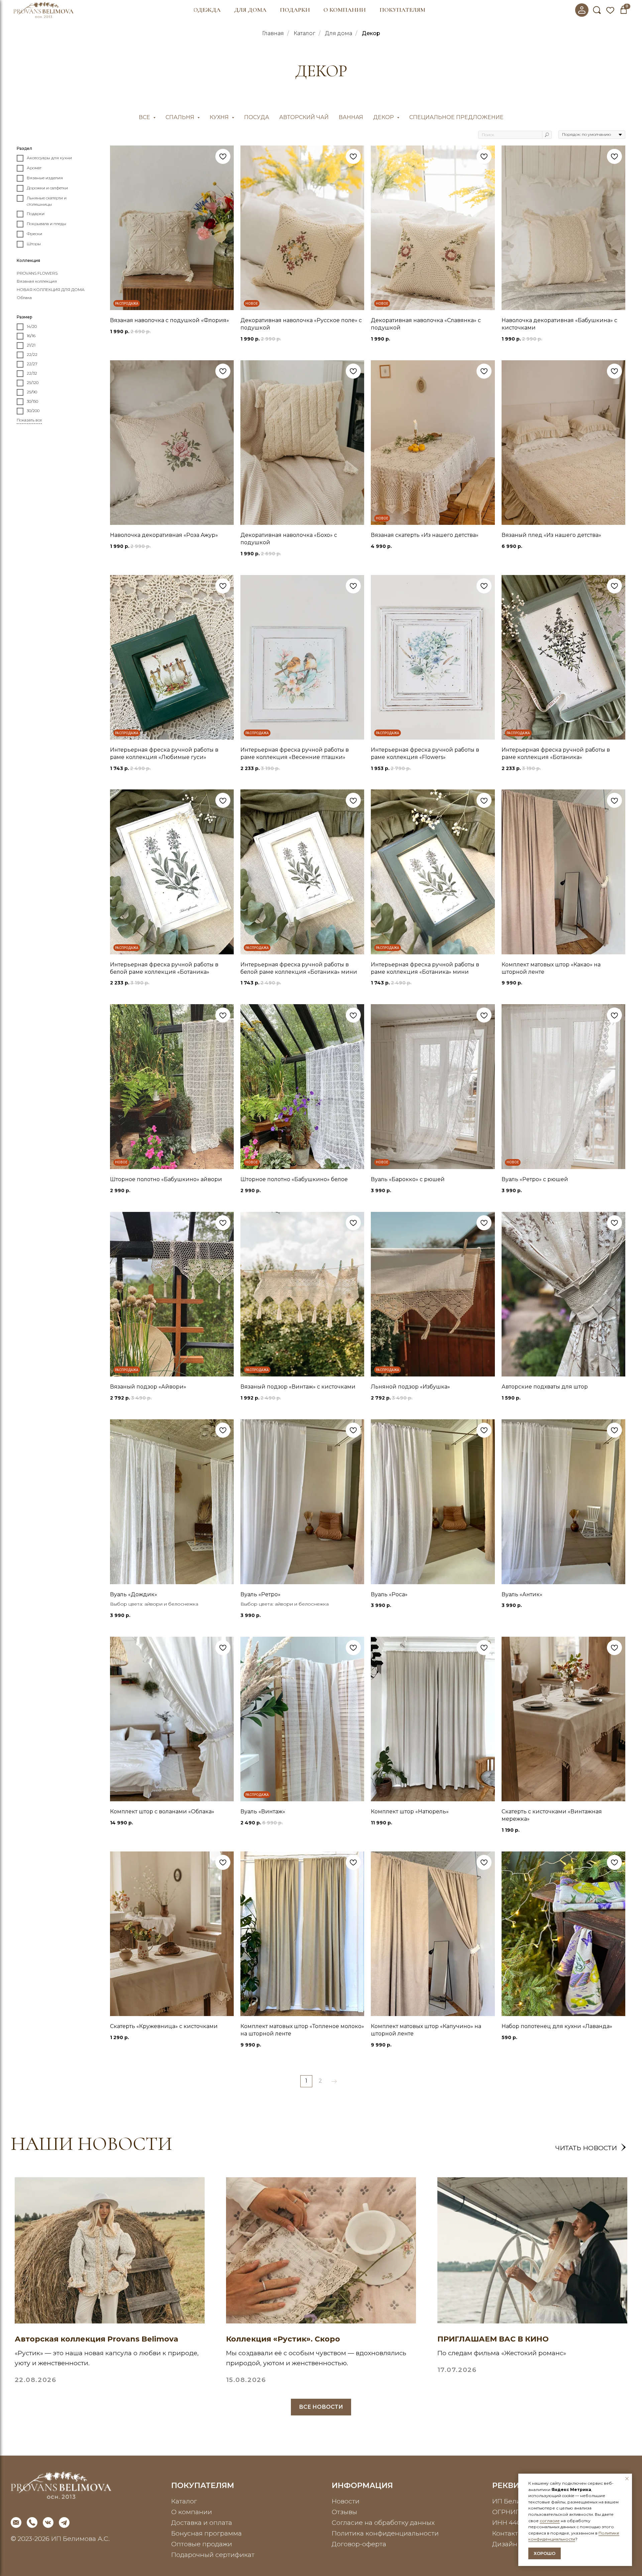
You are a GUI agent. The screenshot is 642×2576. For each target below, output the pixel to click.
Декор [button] (384, 117)
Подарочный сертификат (213, 2555)
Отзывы (344, 2512)
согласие (550, 2521)
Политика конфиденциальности (385, 2533)
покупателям (203, 2485)
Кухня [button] (220, 117)
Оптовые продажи (202, 2544)
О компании (192, 2512)
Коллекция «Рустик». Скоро (283, 2339)
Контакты (508, 2533)
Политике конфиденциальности (574, 2536)
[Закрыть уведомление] (627, 2479)
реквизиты (517, 2485)
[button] (207, 10)
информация (362, 2485)
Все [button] (145, 117)
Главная (273, 33)
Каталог (304, 33)
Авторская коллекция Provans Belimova (96, 2339)
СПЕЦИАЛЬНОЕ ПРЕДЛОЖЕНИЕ (456, 117)
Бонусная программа (206, 2533)
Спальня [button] (181, 117)
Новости (346, 2501)
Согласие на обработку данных (383, 2522)
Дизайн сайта (515, 2544)
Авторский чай (304, 117)
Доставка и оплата (202, 2522)
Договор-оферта (359, 2544)
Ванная (351, 117)
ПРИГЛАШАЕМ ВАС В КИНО (493, 2339)
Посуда (257, 117)
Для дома (339, 33)
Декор (371, 33)
